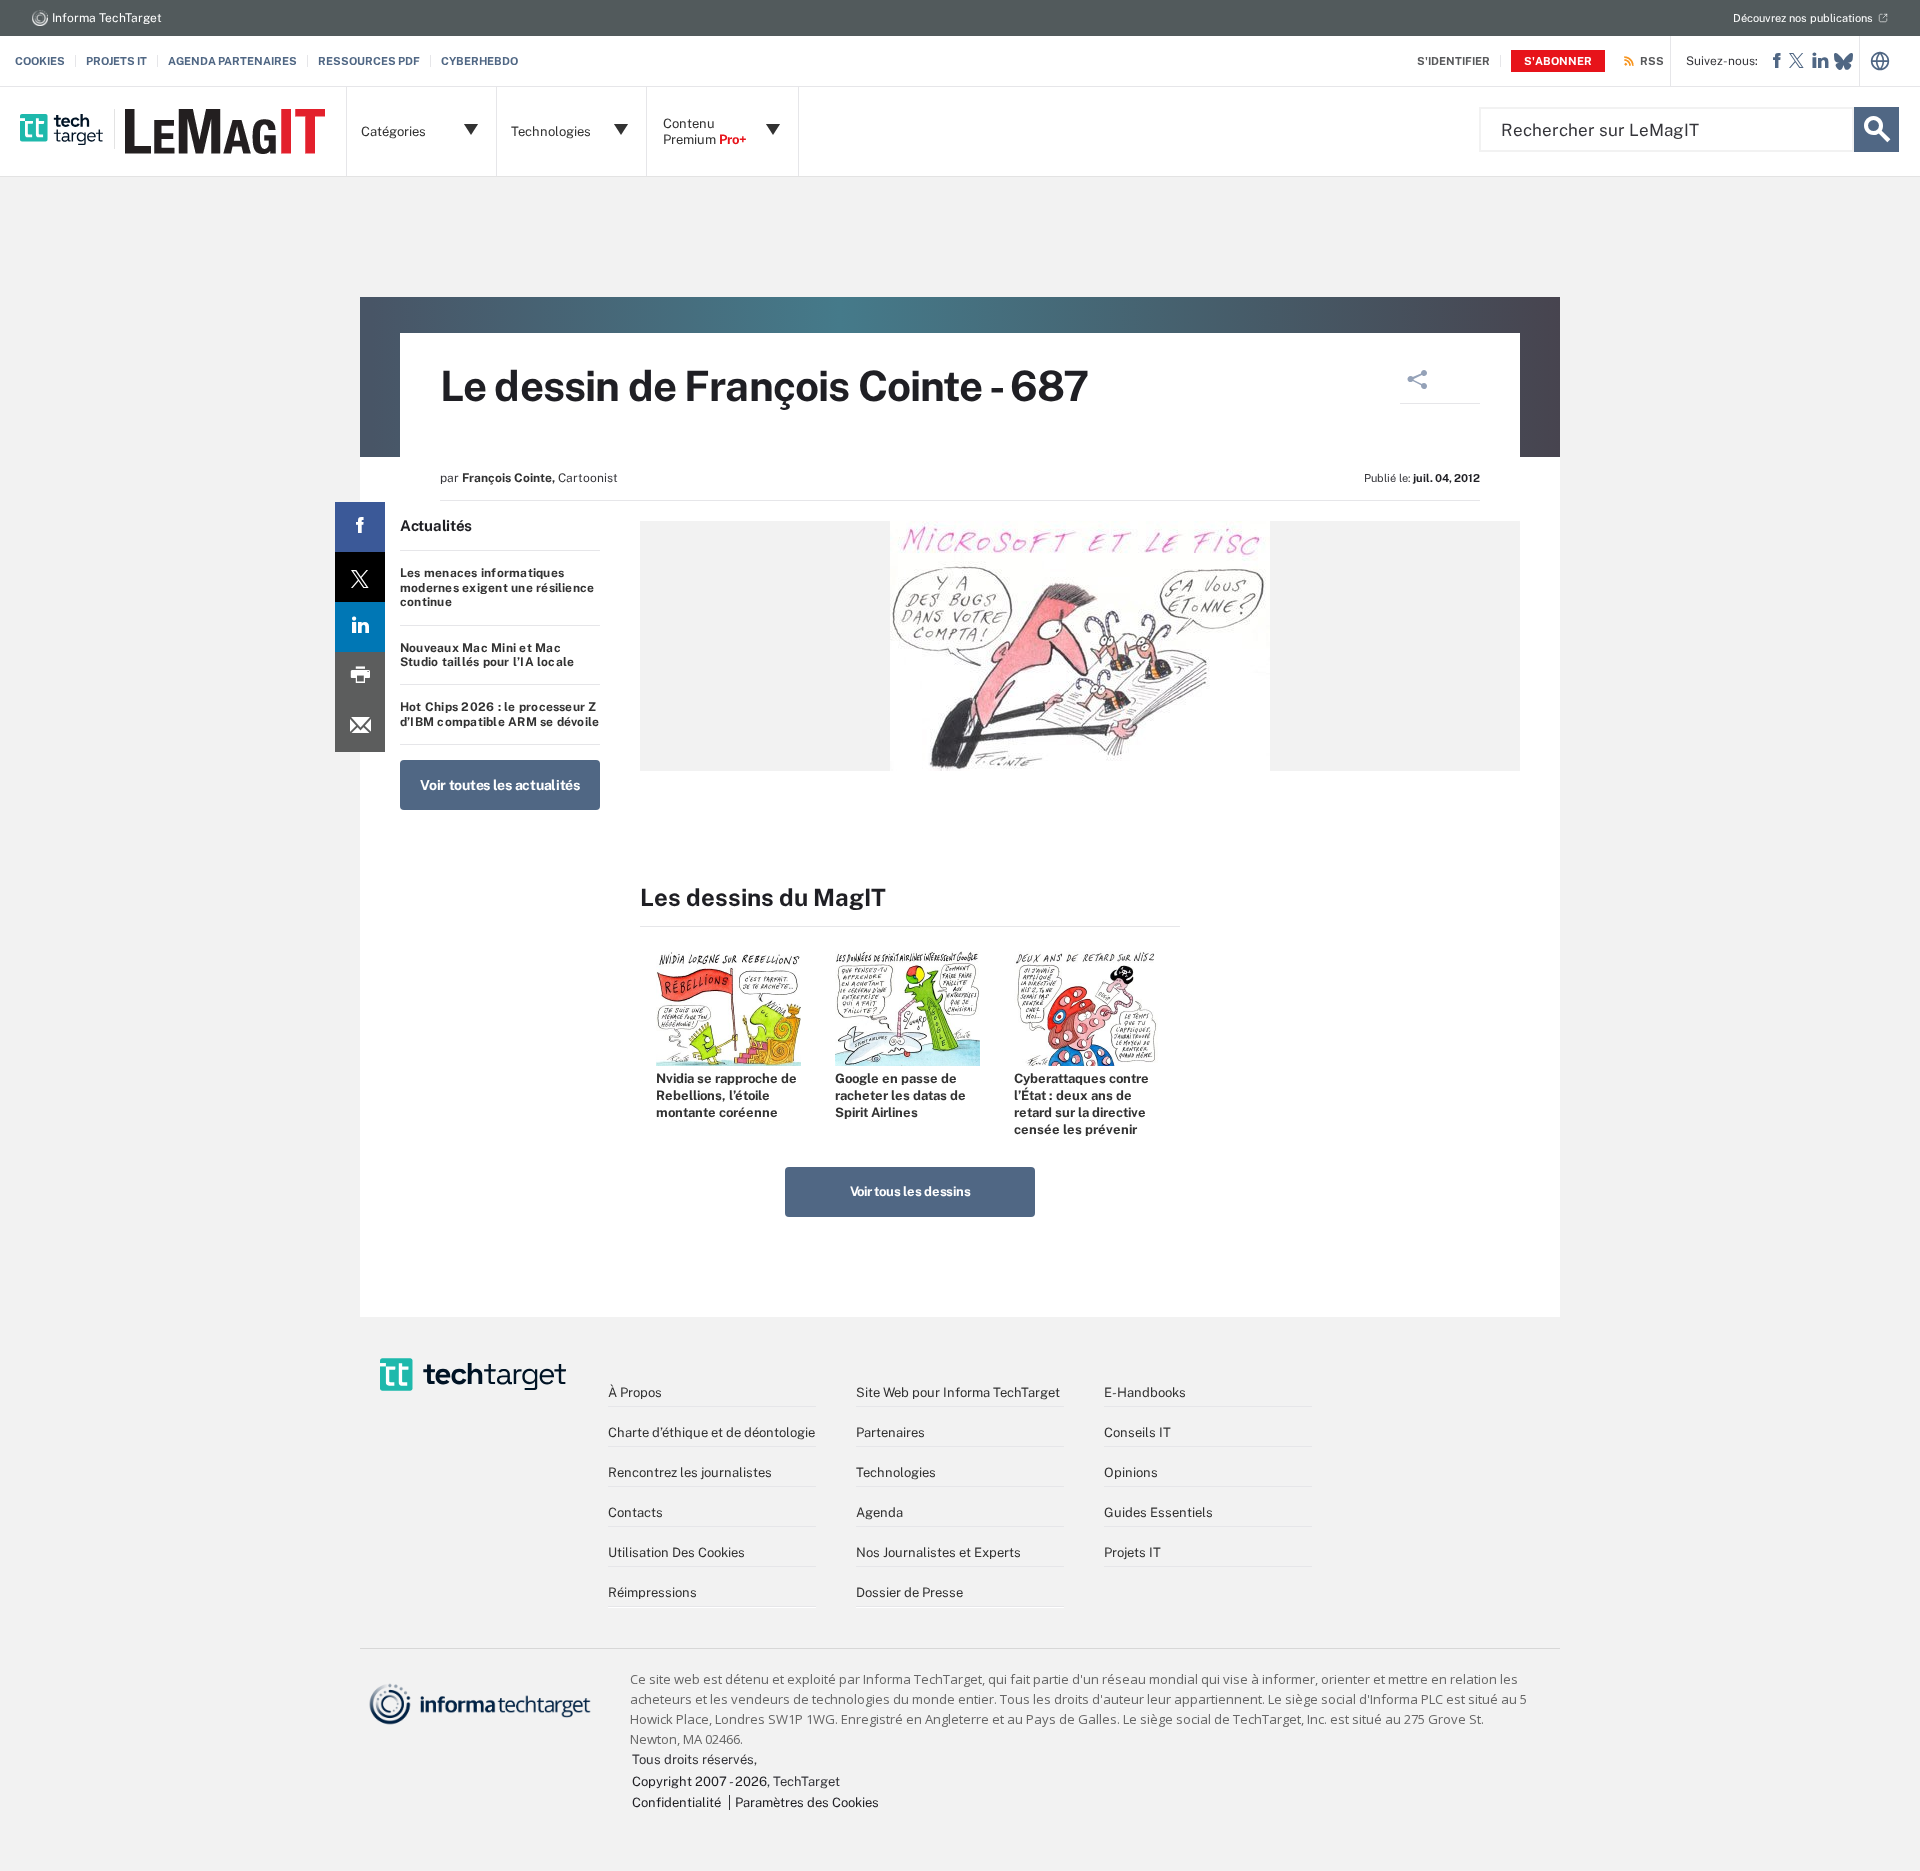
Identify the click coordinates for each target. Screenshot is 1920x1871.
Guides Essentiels (1158, 1512)
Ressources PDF (369, 61)
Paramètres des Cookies (807, 1802)
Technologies (896, 1472)
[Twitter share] (360, 577)
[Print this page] (360, 677)
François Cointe (507, 478)
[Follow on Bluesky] (1843, 61)
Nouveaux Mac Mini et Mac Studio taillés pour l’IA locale (487, 655)
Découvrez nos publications (1803, 18)
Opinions (1131, 1472)
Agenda (879, 1512)
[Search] (1876, 129)
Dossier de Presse (909, 1592)
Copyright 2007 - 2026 (699, 1781)
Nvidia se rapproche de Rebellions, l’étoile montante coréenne (726, 1095)
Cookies (40, 61)
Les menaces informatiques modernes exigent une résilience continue (497, 587)
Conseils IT (1137, 1432)
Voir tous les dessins (910, 1191)
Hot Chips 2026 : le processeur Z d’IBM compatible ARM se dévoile (499, 714)
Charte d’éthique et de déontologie (711, 1432)
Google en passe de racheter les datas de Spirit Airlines (900, 1095)
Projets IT (116, 61)
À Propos (635, 1392)
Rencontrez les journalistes (690, 1472)
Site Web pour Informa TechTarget (958, 1392)
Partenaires (890, 1432)
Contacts (635, 1512)
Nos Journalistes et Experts (938, 1552)
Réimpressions (652, 1592)
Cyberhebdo (479, 61)
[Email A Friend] (360, 727)
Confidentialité (676, 1802)
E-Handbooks (1145, 1392)
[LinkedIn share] (360, 627)
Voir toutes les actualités (500, 785)
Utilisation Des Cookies (676, 1552)
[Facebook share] (360, 527)
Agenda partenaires (232, 61)
